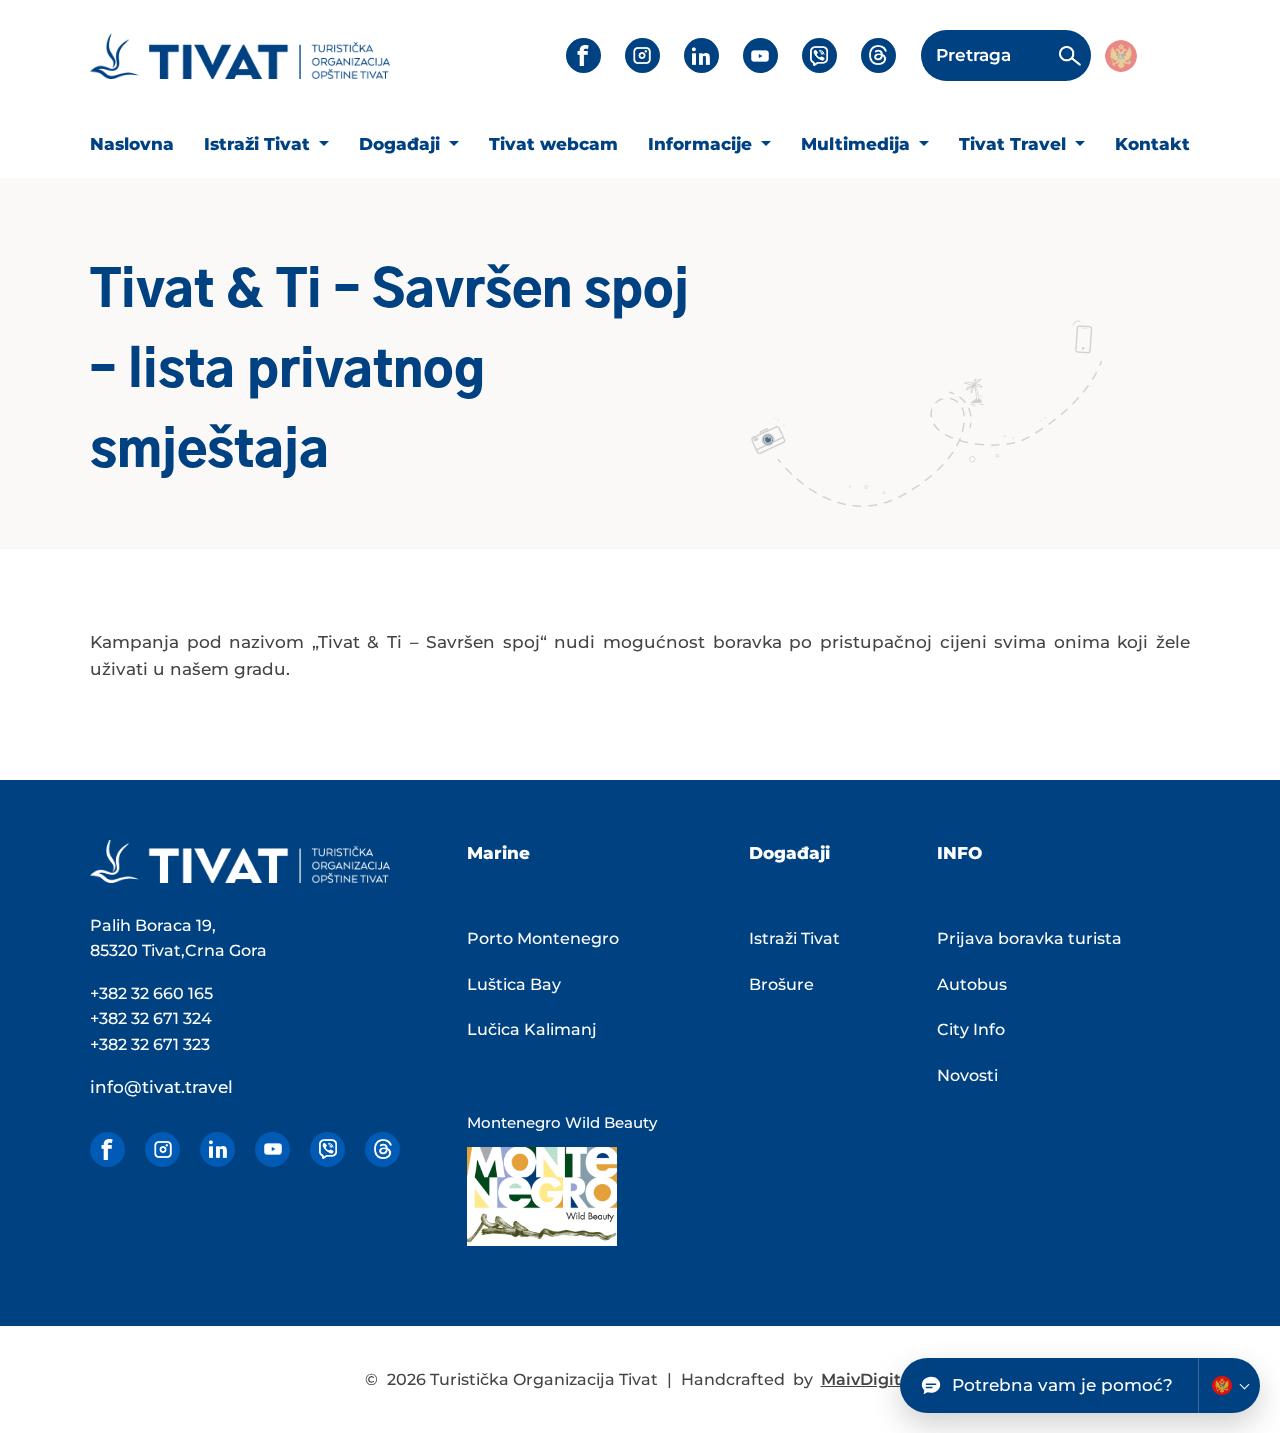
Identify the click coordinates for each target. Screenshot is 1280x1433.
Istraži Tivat (259, 144)
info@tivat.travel (161, 1087)
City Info (971, 1029)
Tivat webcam (553, 144)
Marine (498, 853)
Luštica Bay (514, 984)
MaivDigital (868, 1379)
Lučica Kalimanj (532, 1029)
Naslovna (132, 144)
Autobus (972, 984)
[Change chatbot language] (1229, 1385)
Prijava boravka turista (1029, 938)
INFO (959, 853)
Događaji (402, 144)
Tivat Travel (1015, 144)
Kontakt (1152, 144)
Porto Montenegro (543, 938)
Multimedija (858, 144)
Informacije (702, 144)
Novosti (967, 1075)
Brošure (781, 984)
